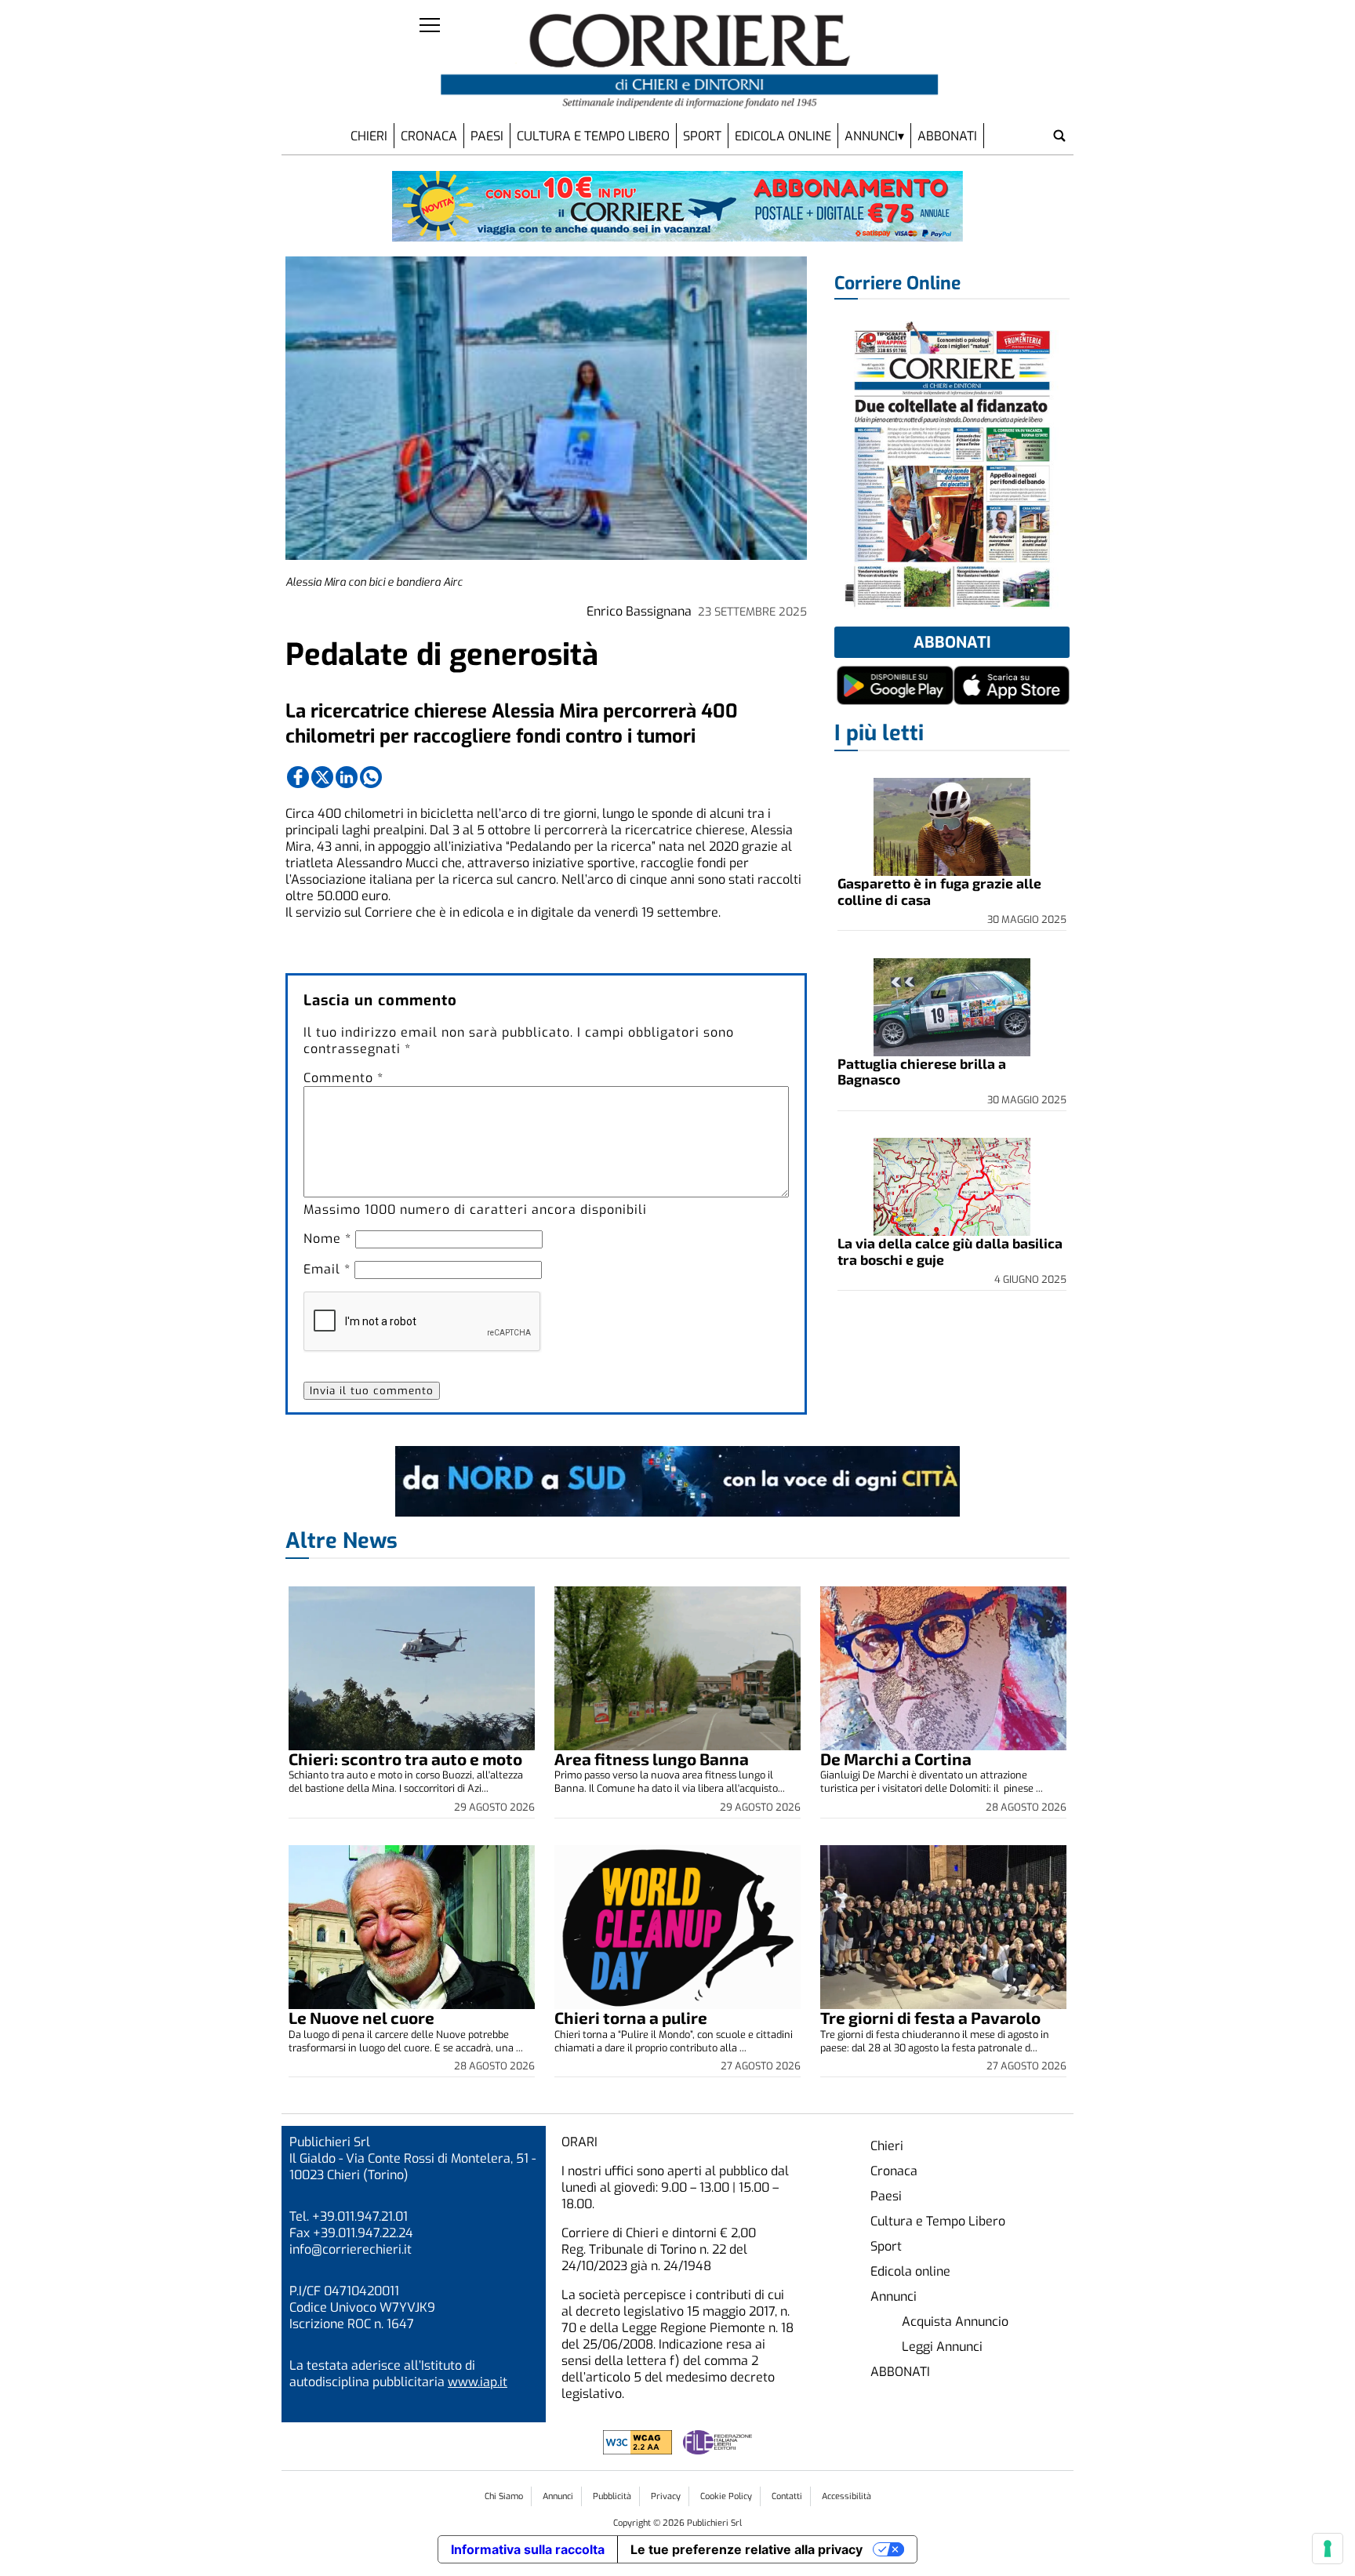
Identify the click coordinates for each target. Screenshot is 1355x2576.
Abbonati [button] (952, 643)
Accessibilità (846, 2496)
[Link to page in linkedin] (347, 777)
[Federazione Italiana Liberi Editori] (717, 2450)
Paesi (487, 136)
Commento (343, 1078)
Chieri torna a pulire (631, 2017)
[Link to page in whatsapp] (371, 777)
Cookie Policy (726, 2496)
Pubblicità (612, 2496)
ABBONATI (947, 136)
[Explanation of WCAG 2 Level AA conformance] (639, 2450)
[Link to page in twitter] (322, 777)
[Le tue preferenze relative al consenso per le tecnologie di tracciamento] (1328, 2549)
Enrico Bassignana (639, 611)
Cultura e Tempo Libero (593, 136)
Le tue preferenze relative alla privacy (747, 2549)
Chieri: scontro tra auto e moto (405, 1759)
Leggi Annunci (942, 2347)
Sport (702, 136)
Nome (327, 1239)
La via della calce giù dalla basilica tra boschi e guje (950, 1251)
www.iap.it (478, 2382)
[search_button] (1059, 136)
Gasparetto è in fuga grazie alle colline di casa (939, 891)
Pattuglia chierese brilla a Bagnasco (922, 1071)
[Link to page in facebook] (298, 777)
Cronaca (429, 136)
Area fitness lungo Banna (652, 1759)
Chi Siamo (504, 2496)
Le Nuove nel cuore (361, 2017)
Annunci (871, 136)
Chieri (369, 136)
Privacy (666, 2496)
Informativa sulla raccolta (528, 2549)
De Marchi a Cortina (896, 1759)
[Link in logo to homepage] (690, 62)
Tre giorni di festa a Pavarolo (930, 2017)
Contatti (787, 2496)
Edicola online (783, 136)
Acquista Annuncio (955, 2322)
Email (327, 1269)
